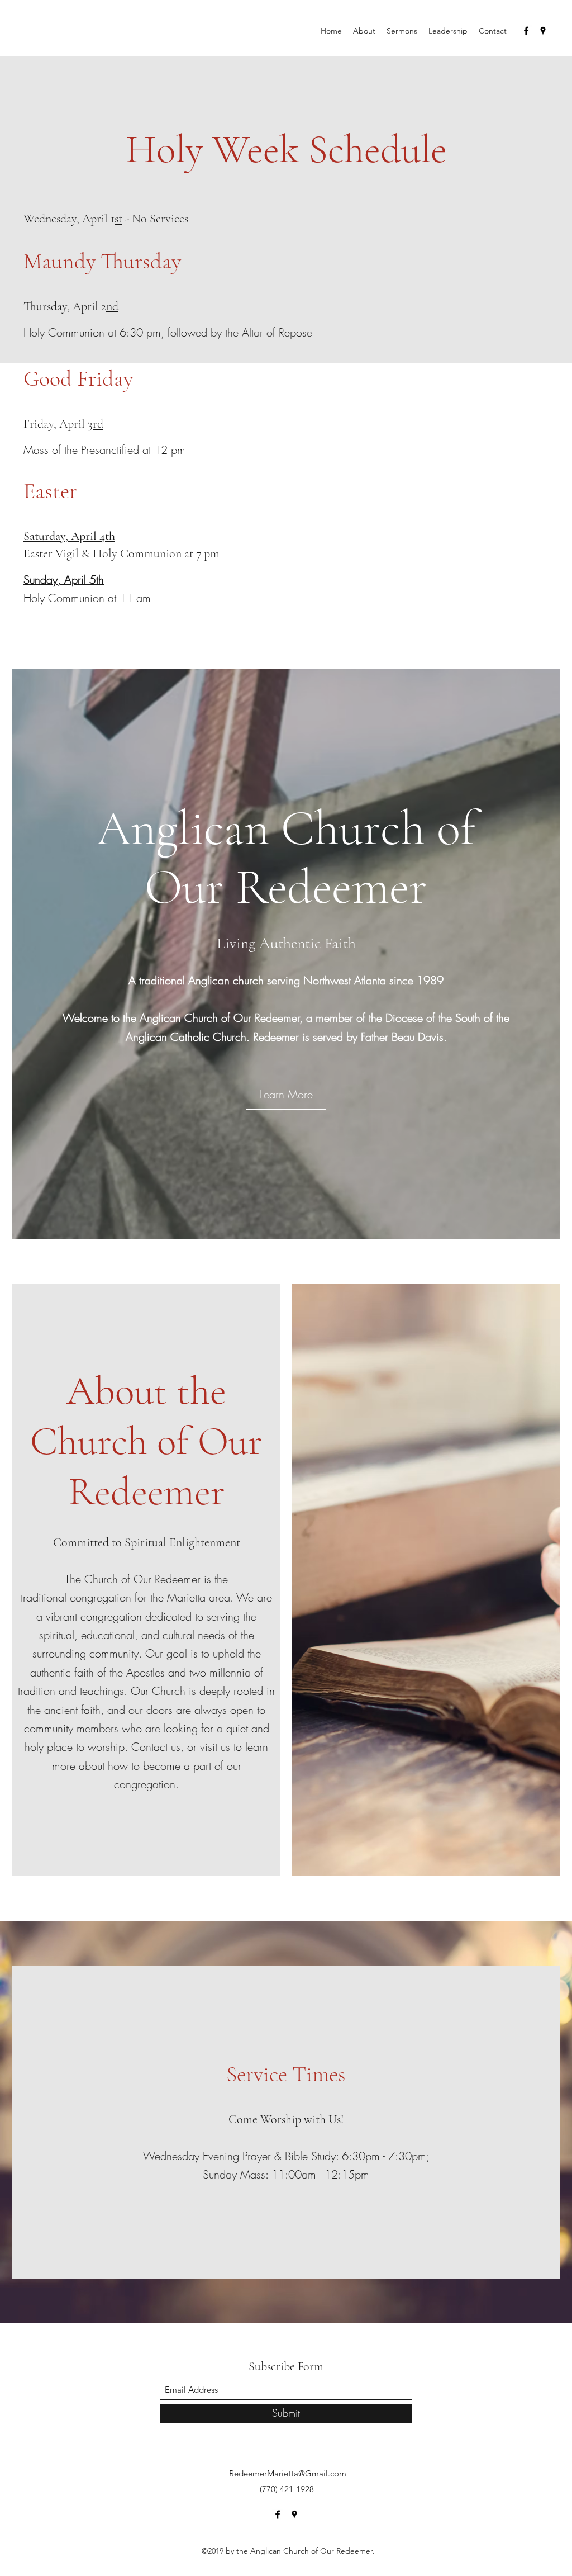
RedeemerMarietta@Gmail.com (288, 2473)
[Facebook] (526, 31)
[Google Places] (543, 31)
